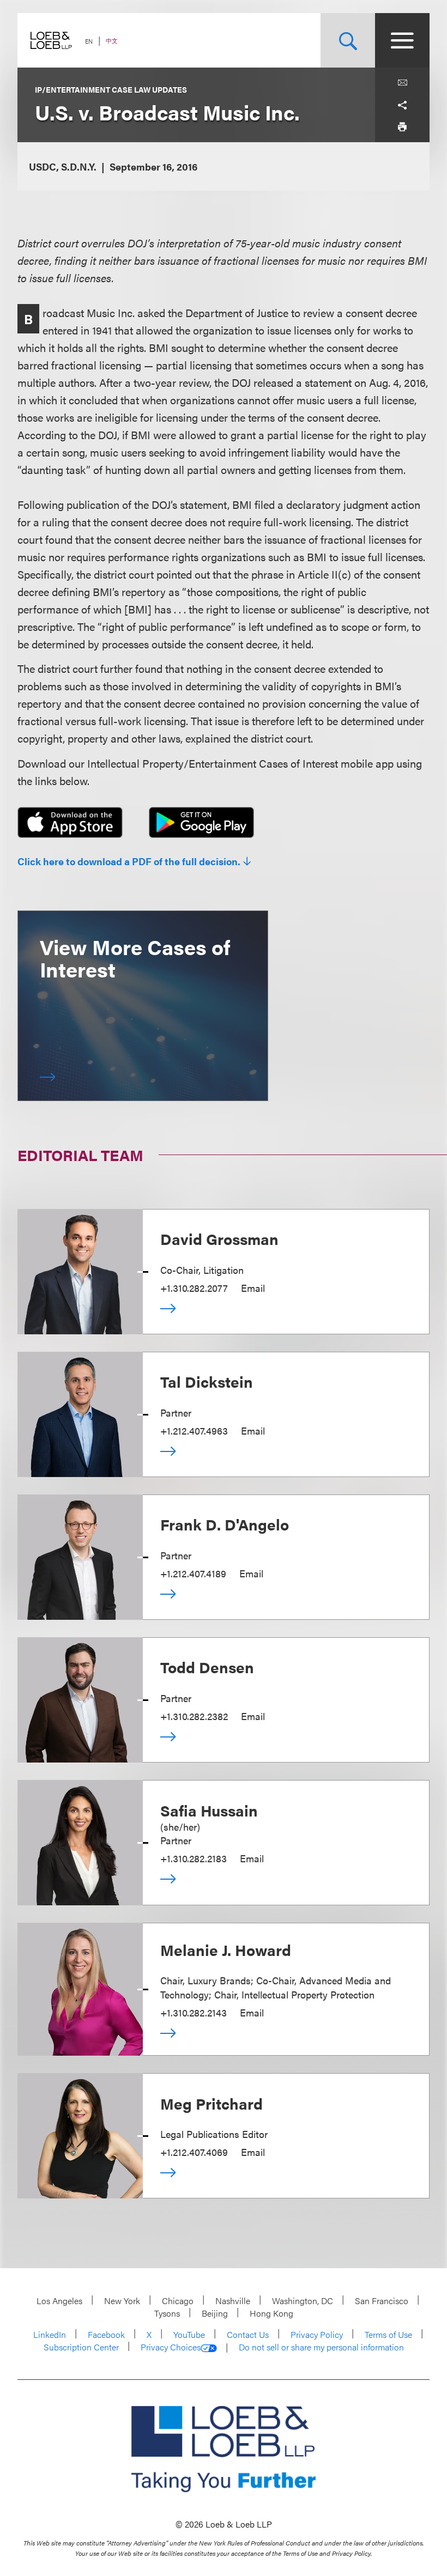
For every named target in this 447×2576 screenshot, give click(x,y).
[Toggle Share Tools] (402, 105)
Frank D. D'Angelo (225, 1524)
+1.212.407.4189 (193, 1573)
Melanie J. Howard (226, 1949)
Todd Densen (207, 1667)
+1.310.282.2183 (194, 1858)
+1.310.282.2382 (194, 1716)
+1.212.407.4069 (194, 2152)
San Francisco (382, 2301)
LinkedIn (50, 2334)
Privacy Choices (171, 2347)
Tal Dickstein (207, 1381)
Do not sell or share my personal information (321, 2347)
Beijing (215, 2313)
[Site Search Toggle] (348, 40)
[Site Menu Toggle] (402, 40)
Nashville (233, 2301)
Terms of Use (388, 2334)
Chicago (178, 2301)
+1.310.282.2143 (194, 2012)
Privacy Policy (317, 2334)
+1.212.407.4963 (194, 1430)
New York (122, 2301)
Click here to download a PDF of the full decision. (129, 861)
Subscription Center (81, 2347)
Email (253, 1288)
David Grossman (219, 1238)
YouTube (189, 2334)
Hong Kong (271, 2313)
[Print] (402, 126)
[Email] (402, 83)
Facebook (106, 2334)
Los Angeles (59, 2301)
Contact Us (248, 2334)
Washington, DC (303, 2301)
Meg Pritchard (212, 2103)
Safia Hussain (209, 1810)
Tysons (167, 2313)
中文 (112, 41)
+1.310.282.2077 (194, 1288)
